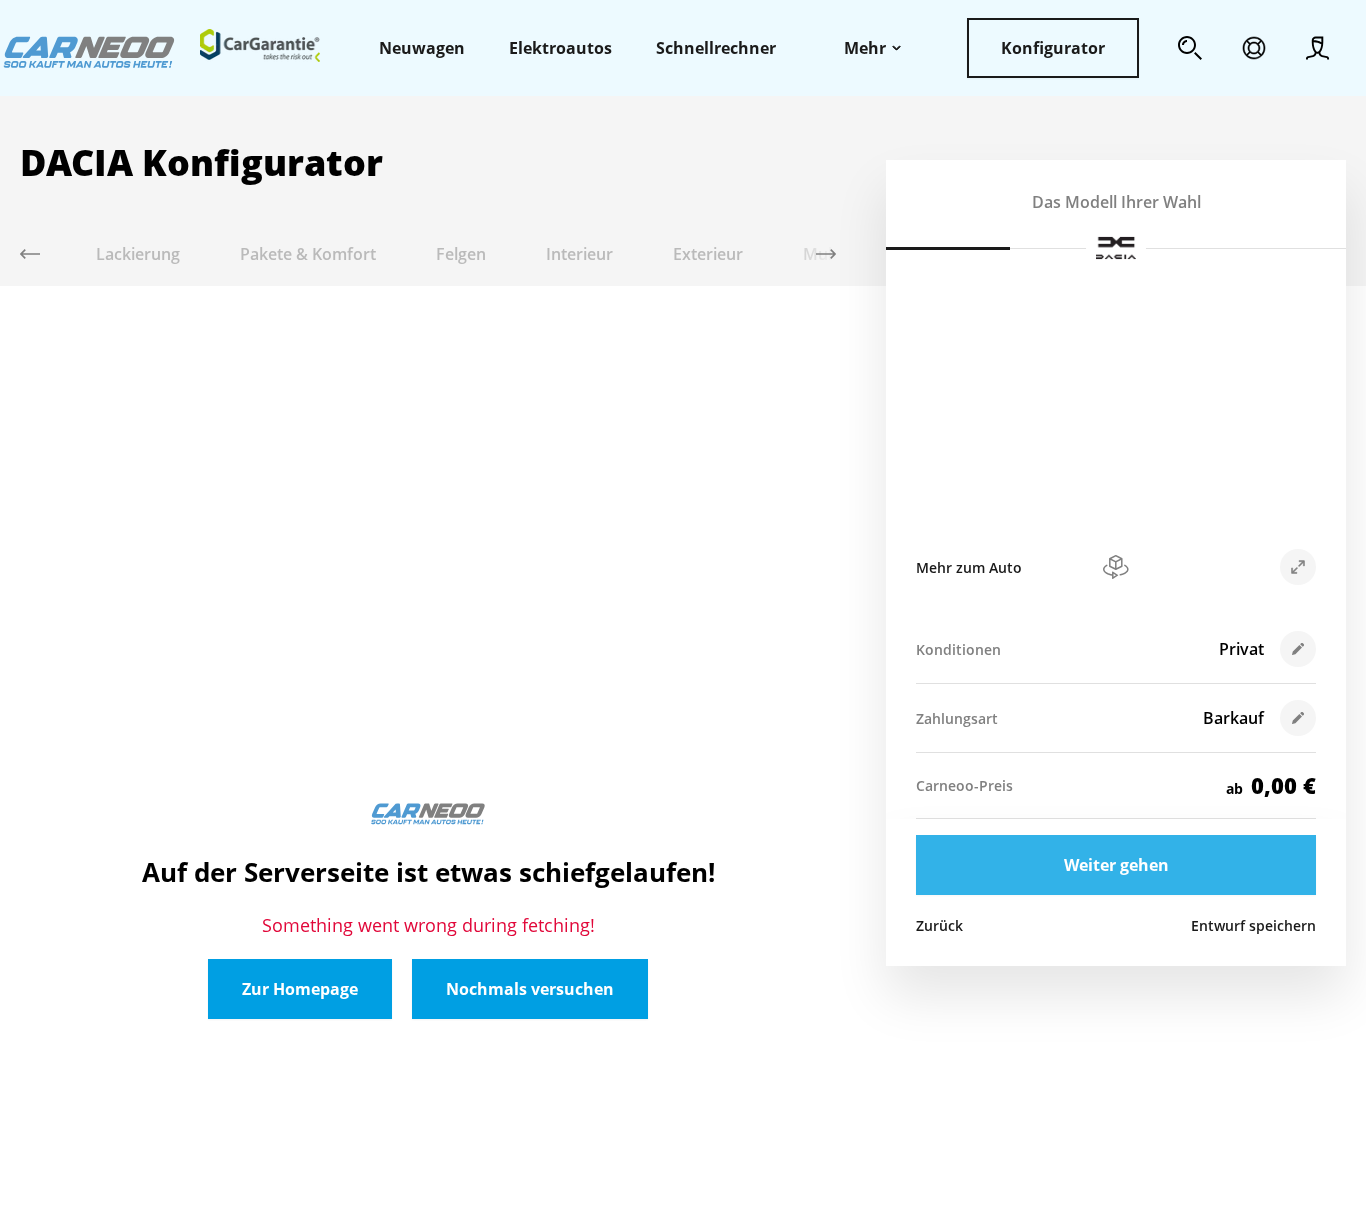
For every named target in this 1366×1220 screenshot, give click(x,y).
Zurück (939, 925)
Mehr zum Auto (969, 567)
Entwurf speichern (1253, 925)
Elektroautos (560, 48)
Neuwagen (422, 48)
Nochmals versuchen (530, 989)
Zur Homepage (300, 989)
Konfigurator (1053, 48)
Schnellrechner (716, 48)
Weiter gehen (1116, 865)
